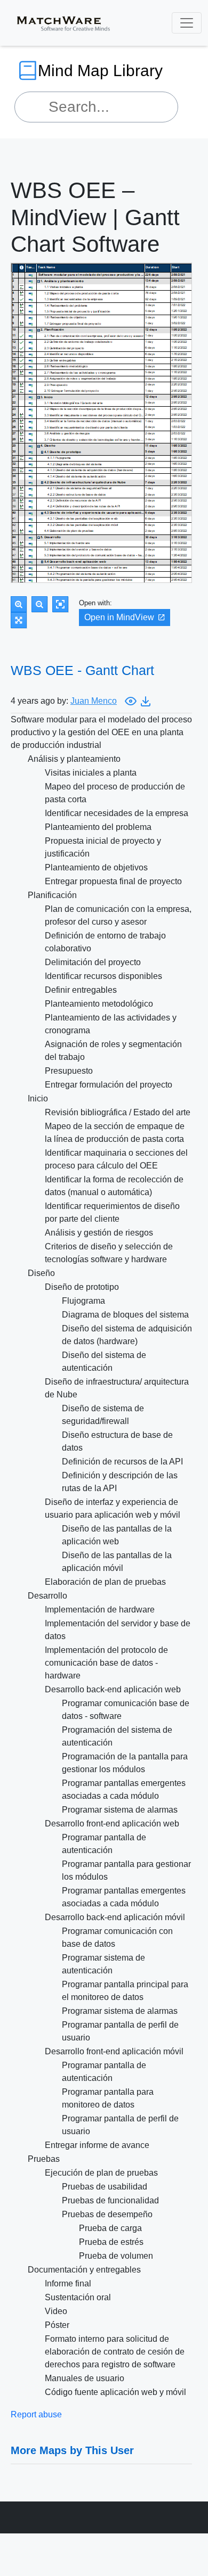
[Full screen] (19, 620)
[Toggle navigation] (187, 23)
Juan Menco (94, 701)
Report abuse (36, 2414)
